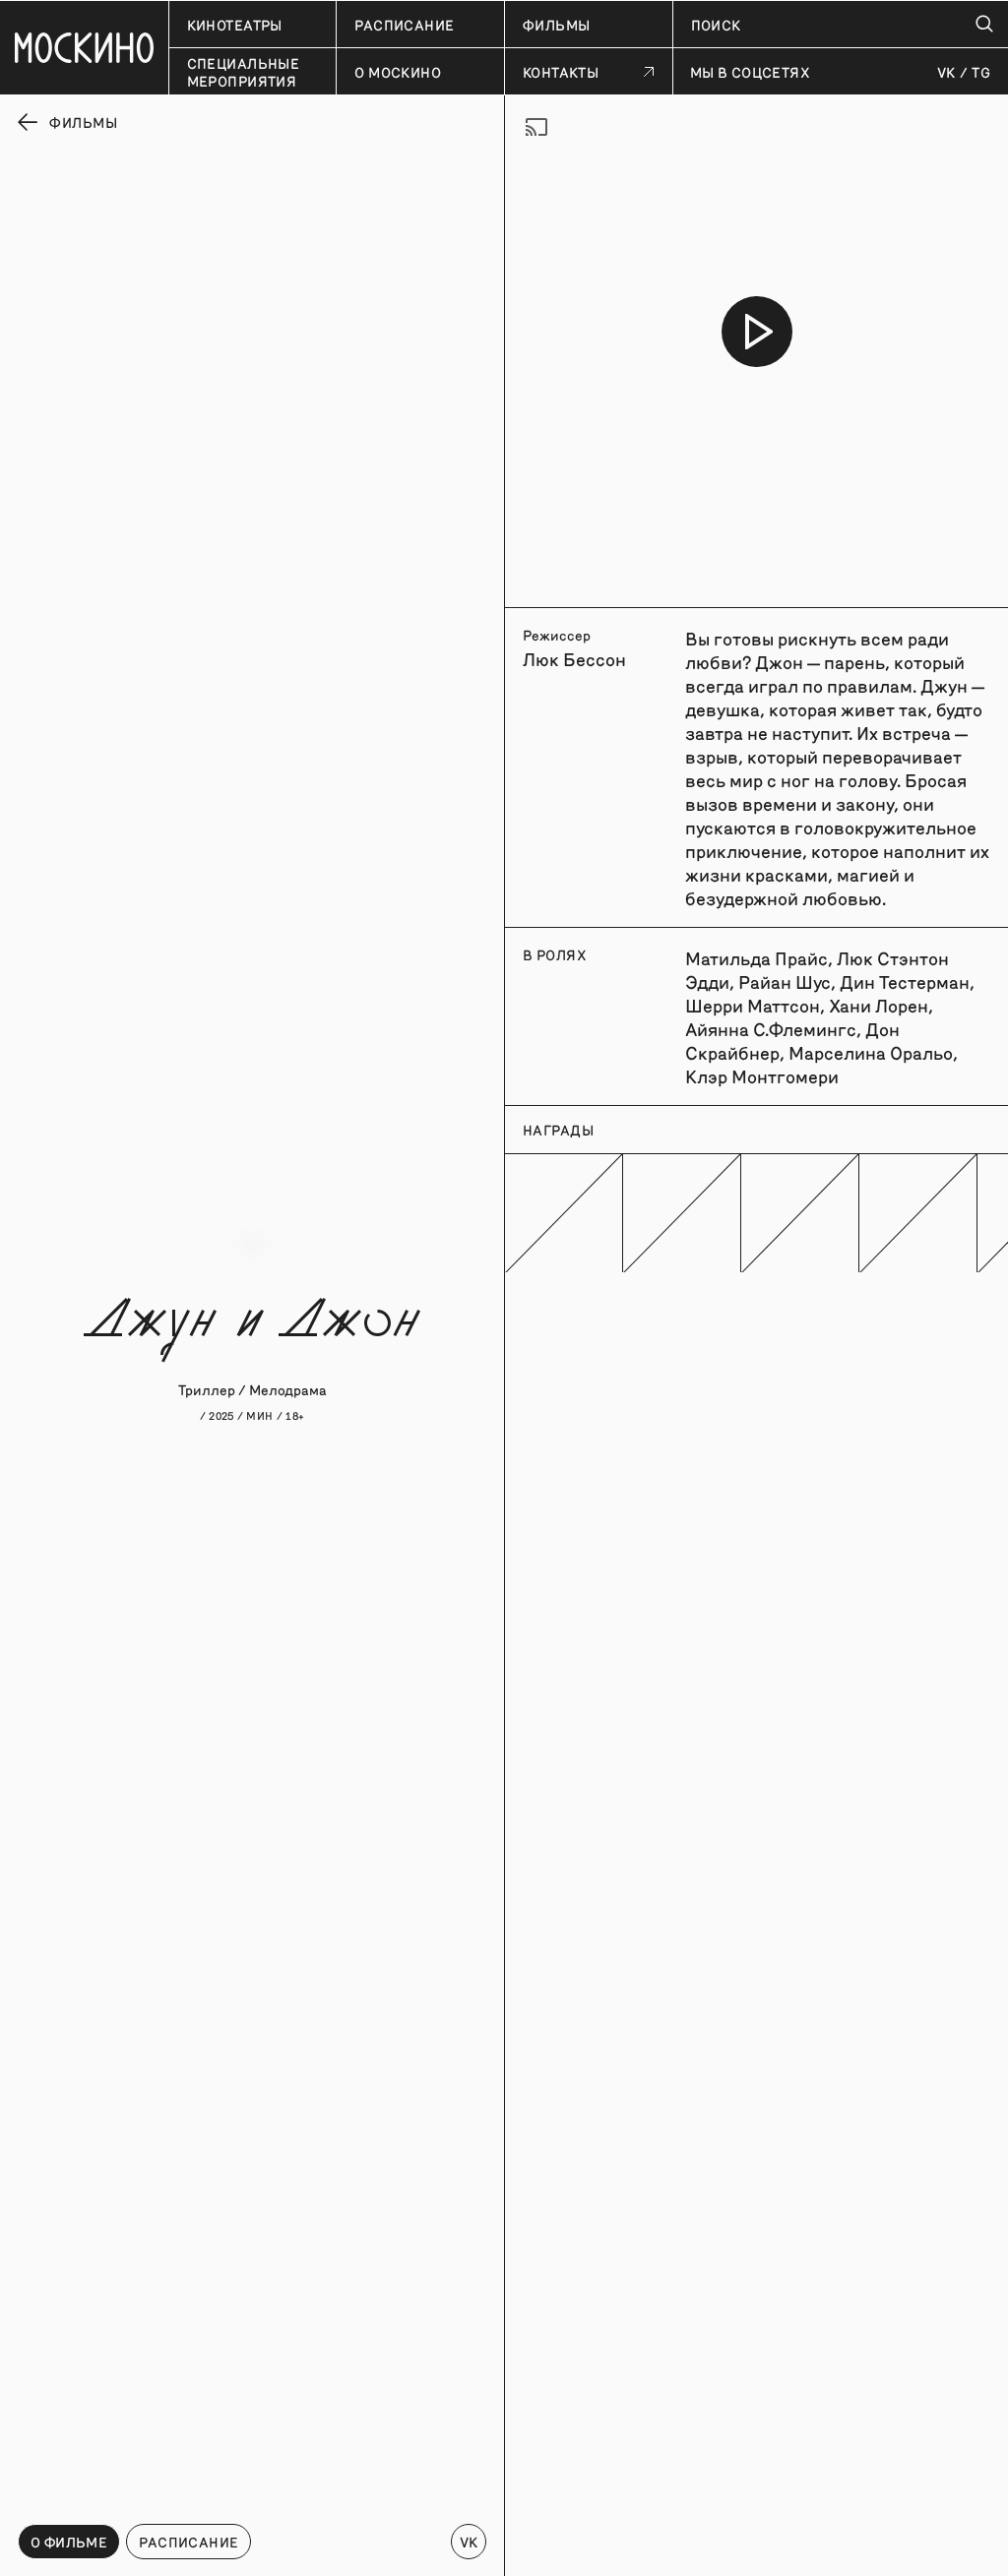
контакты (561, 72)
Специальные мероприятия (244, 72)
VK (946, 72)
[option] (756, 332)
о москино (398, 72)
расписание (404, 25)
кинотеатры (235, 25)
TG (981, 72)
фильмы (557, 25)
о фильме (69, 2542)
